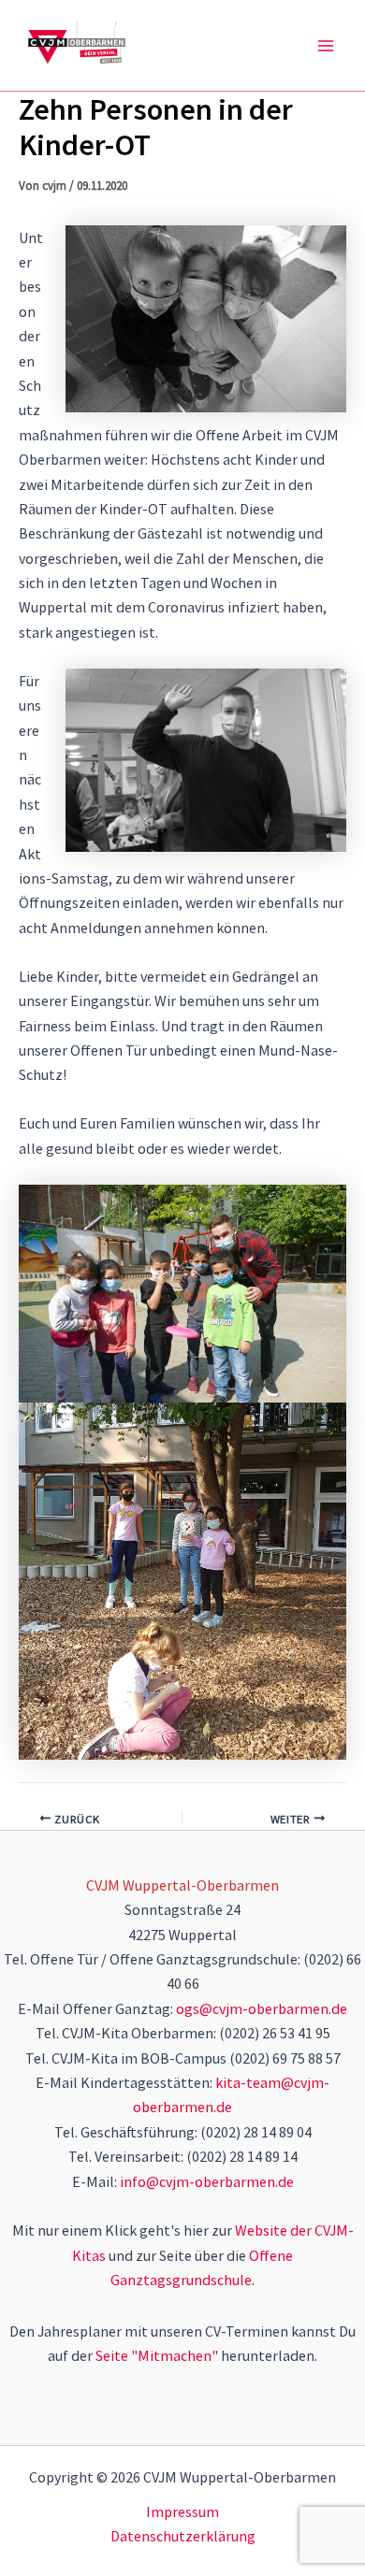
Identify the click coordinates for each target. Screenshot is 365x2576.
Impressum (182, 2511)
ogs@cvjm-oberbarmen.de (262, 2008)
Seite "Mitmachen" (157, 2355)
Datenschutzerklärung (183, 2536)
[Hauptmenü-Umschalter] (326, 46)
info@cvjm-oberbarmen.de (207, 2181)
